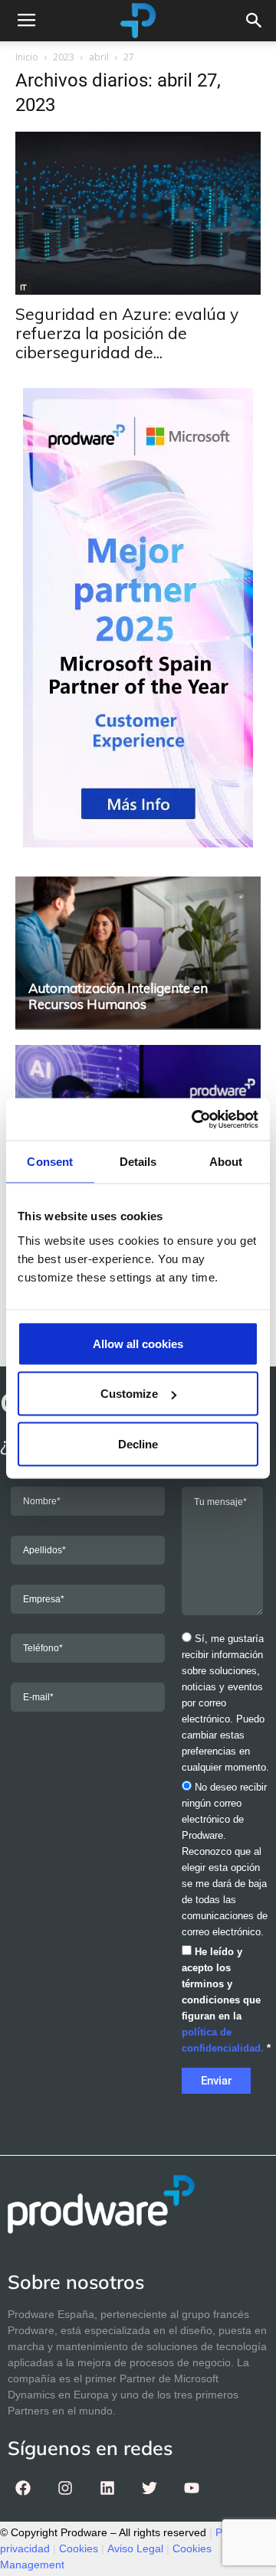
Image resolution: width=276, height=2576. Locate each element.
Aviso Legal (135, 2548)
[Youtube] (192, 2488)
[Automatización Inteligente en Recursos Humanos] (138, 952)
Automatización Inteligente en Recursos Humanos (118, 996)
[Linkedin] (107, 2488)
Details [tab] (138, 1162)
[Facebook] (23, 2488)
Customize (129, 1394)
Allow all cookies (138, 1343)
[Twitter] (149, 2488)
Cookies (79, 2548)
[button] (255, 21)
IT (23, 287)
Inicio (27, 57)
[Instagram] (65, 2488)
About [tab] (226, 1162)
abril (99, 57)
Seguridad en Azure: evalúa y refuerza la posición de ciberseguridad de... (127, 333)
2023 (64, 57)
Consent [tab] (50, 1162)
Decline (138, 1443)
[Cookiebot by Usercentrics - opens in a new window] (195, 1119)
